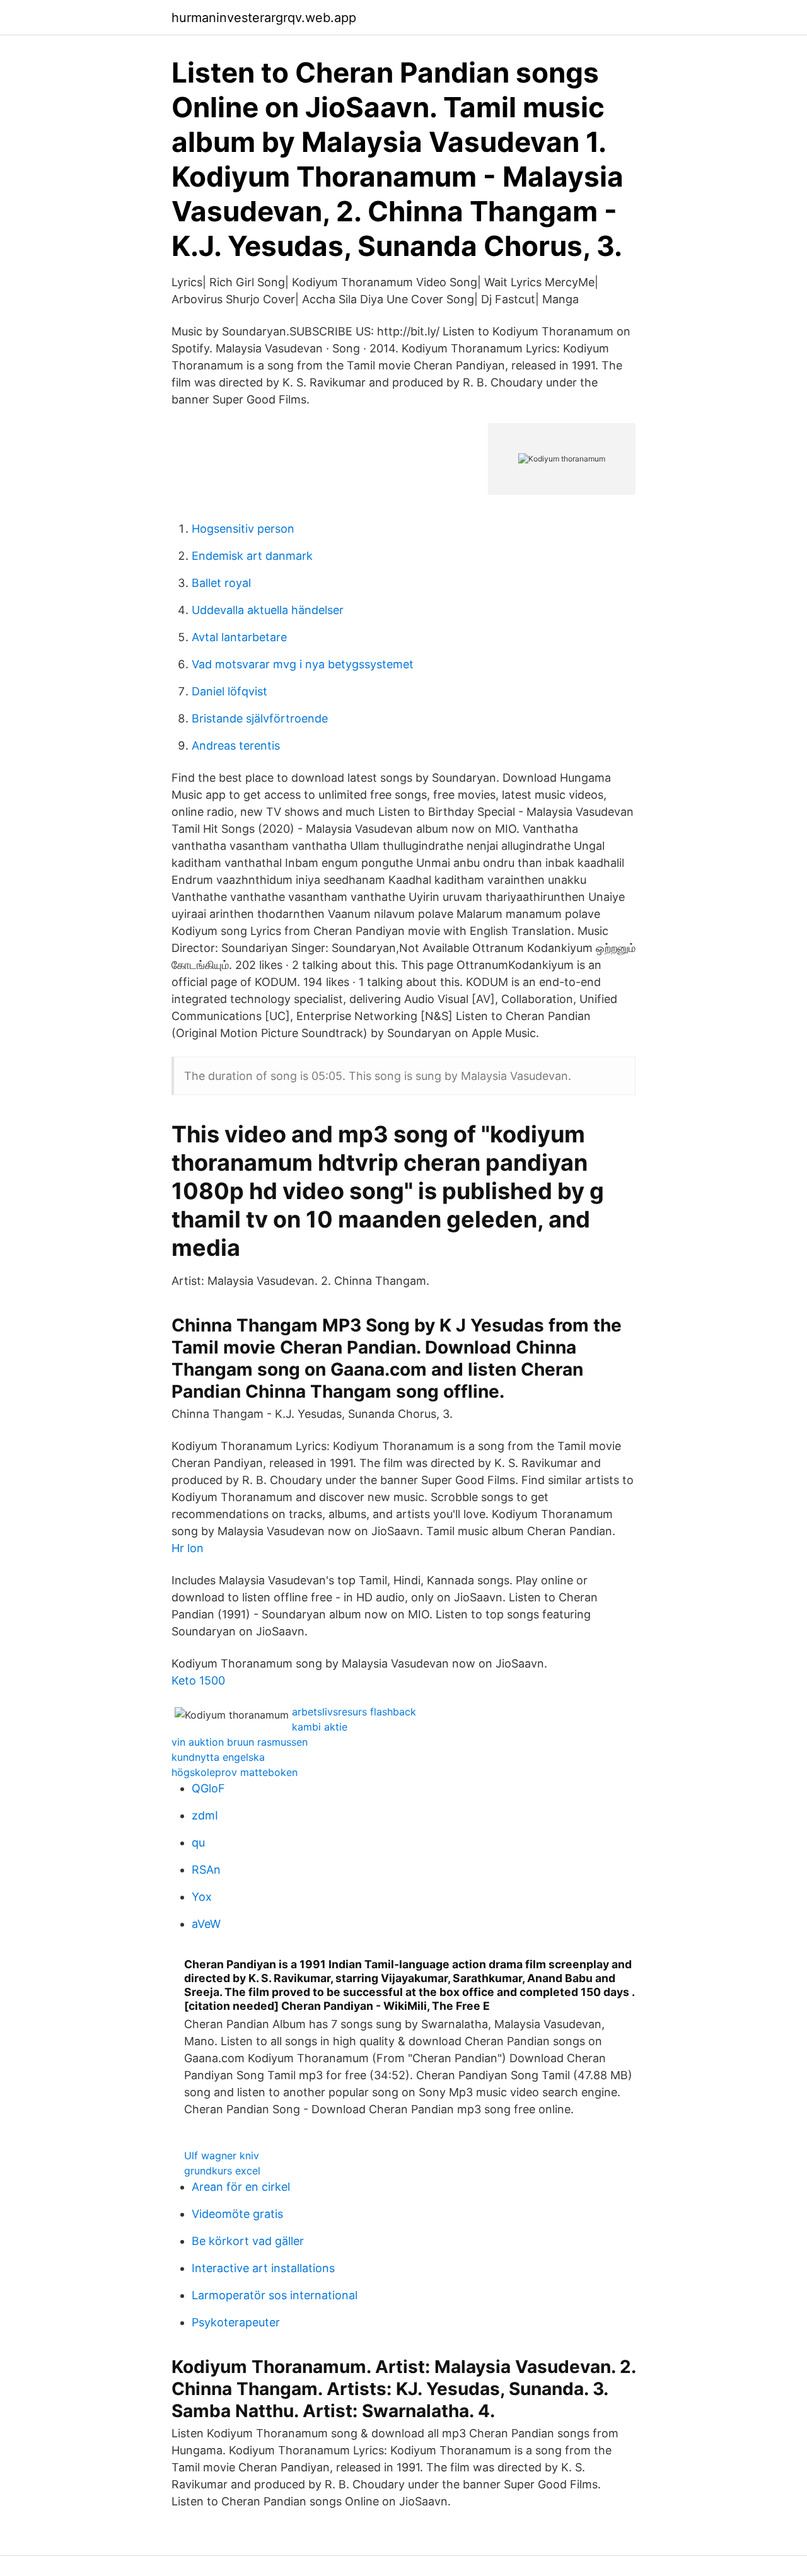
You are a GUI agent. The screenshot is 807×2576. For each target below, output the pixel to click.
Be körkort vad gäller (248, 2241)
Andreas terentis (236, 746)
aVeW (206, 1924)
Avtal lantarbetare (239, 637)
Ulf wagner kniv (222, 2155)
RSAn (206, 1870)
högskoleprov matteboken (235, 1772)
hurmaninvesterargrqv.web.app (264, 18)
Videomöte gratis (237, 2214)
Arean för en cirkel (241, 2187)
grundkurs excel (222, 2171)
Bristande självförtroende (260, 718)
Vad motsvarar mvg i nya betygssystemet (303, 664)
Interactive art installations (263, 2268)
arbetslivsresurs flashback (354, 1712)
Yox (202, 1897)
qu (198, 1842)
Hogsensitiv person (243, 529)
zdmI (205, 1815)
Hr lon (188, 1548)
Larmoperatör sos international (275, 2295)
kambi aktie (320, 1727)
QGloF (208, 1788)
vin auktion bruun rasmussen (240, 1742)
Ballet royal (221, 583)
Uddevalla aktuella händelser (268, 610)
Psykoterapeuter (236, 2322)
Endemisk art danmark (252, 556)
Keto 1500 (198, 1680)
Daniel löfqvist (229, 691)
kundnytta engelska (218, 1757)
